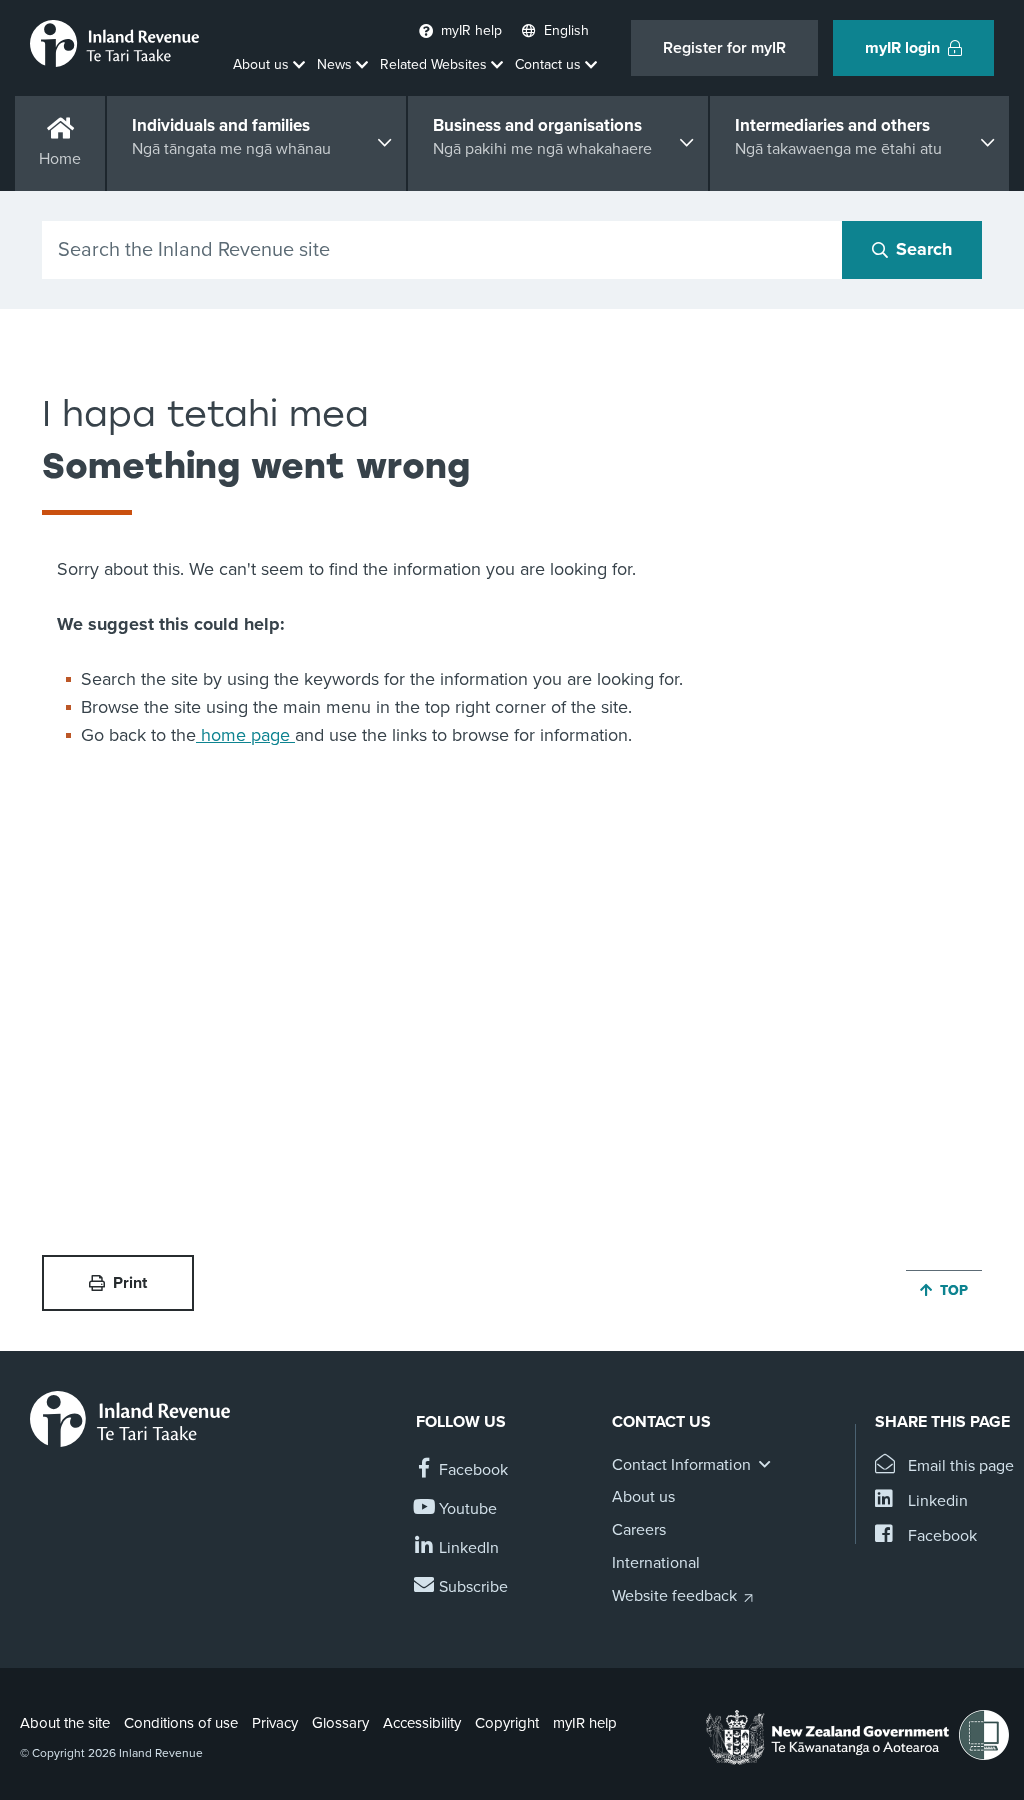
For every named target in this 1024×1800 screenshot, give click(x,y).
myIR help (585, 1723)
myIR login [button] (902, 48)
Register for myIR (724, 48)
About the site (65, 1723)
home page (245, 735)
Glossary (340, 1723)
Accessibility (422, 1723)
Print (130, 1283)
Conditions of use (181, 1723)
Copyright (507, 1723)
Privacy (275, 1723)
